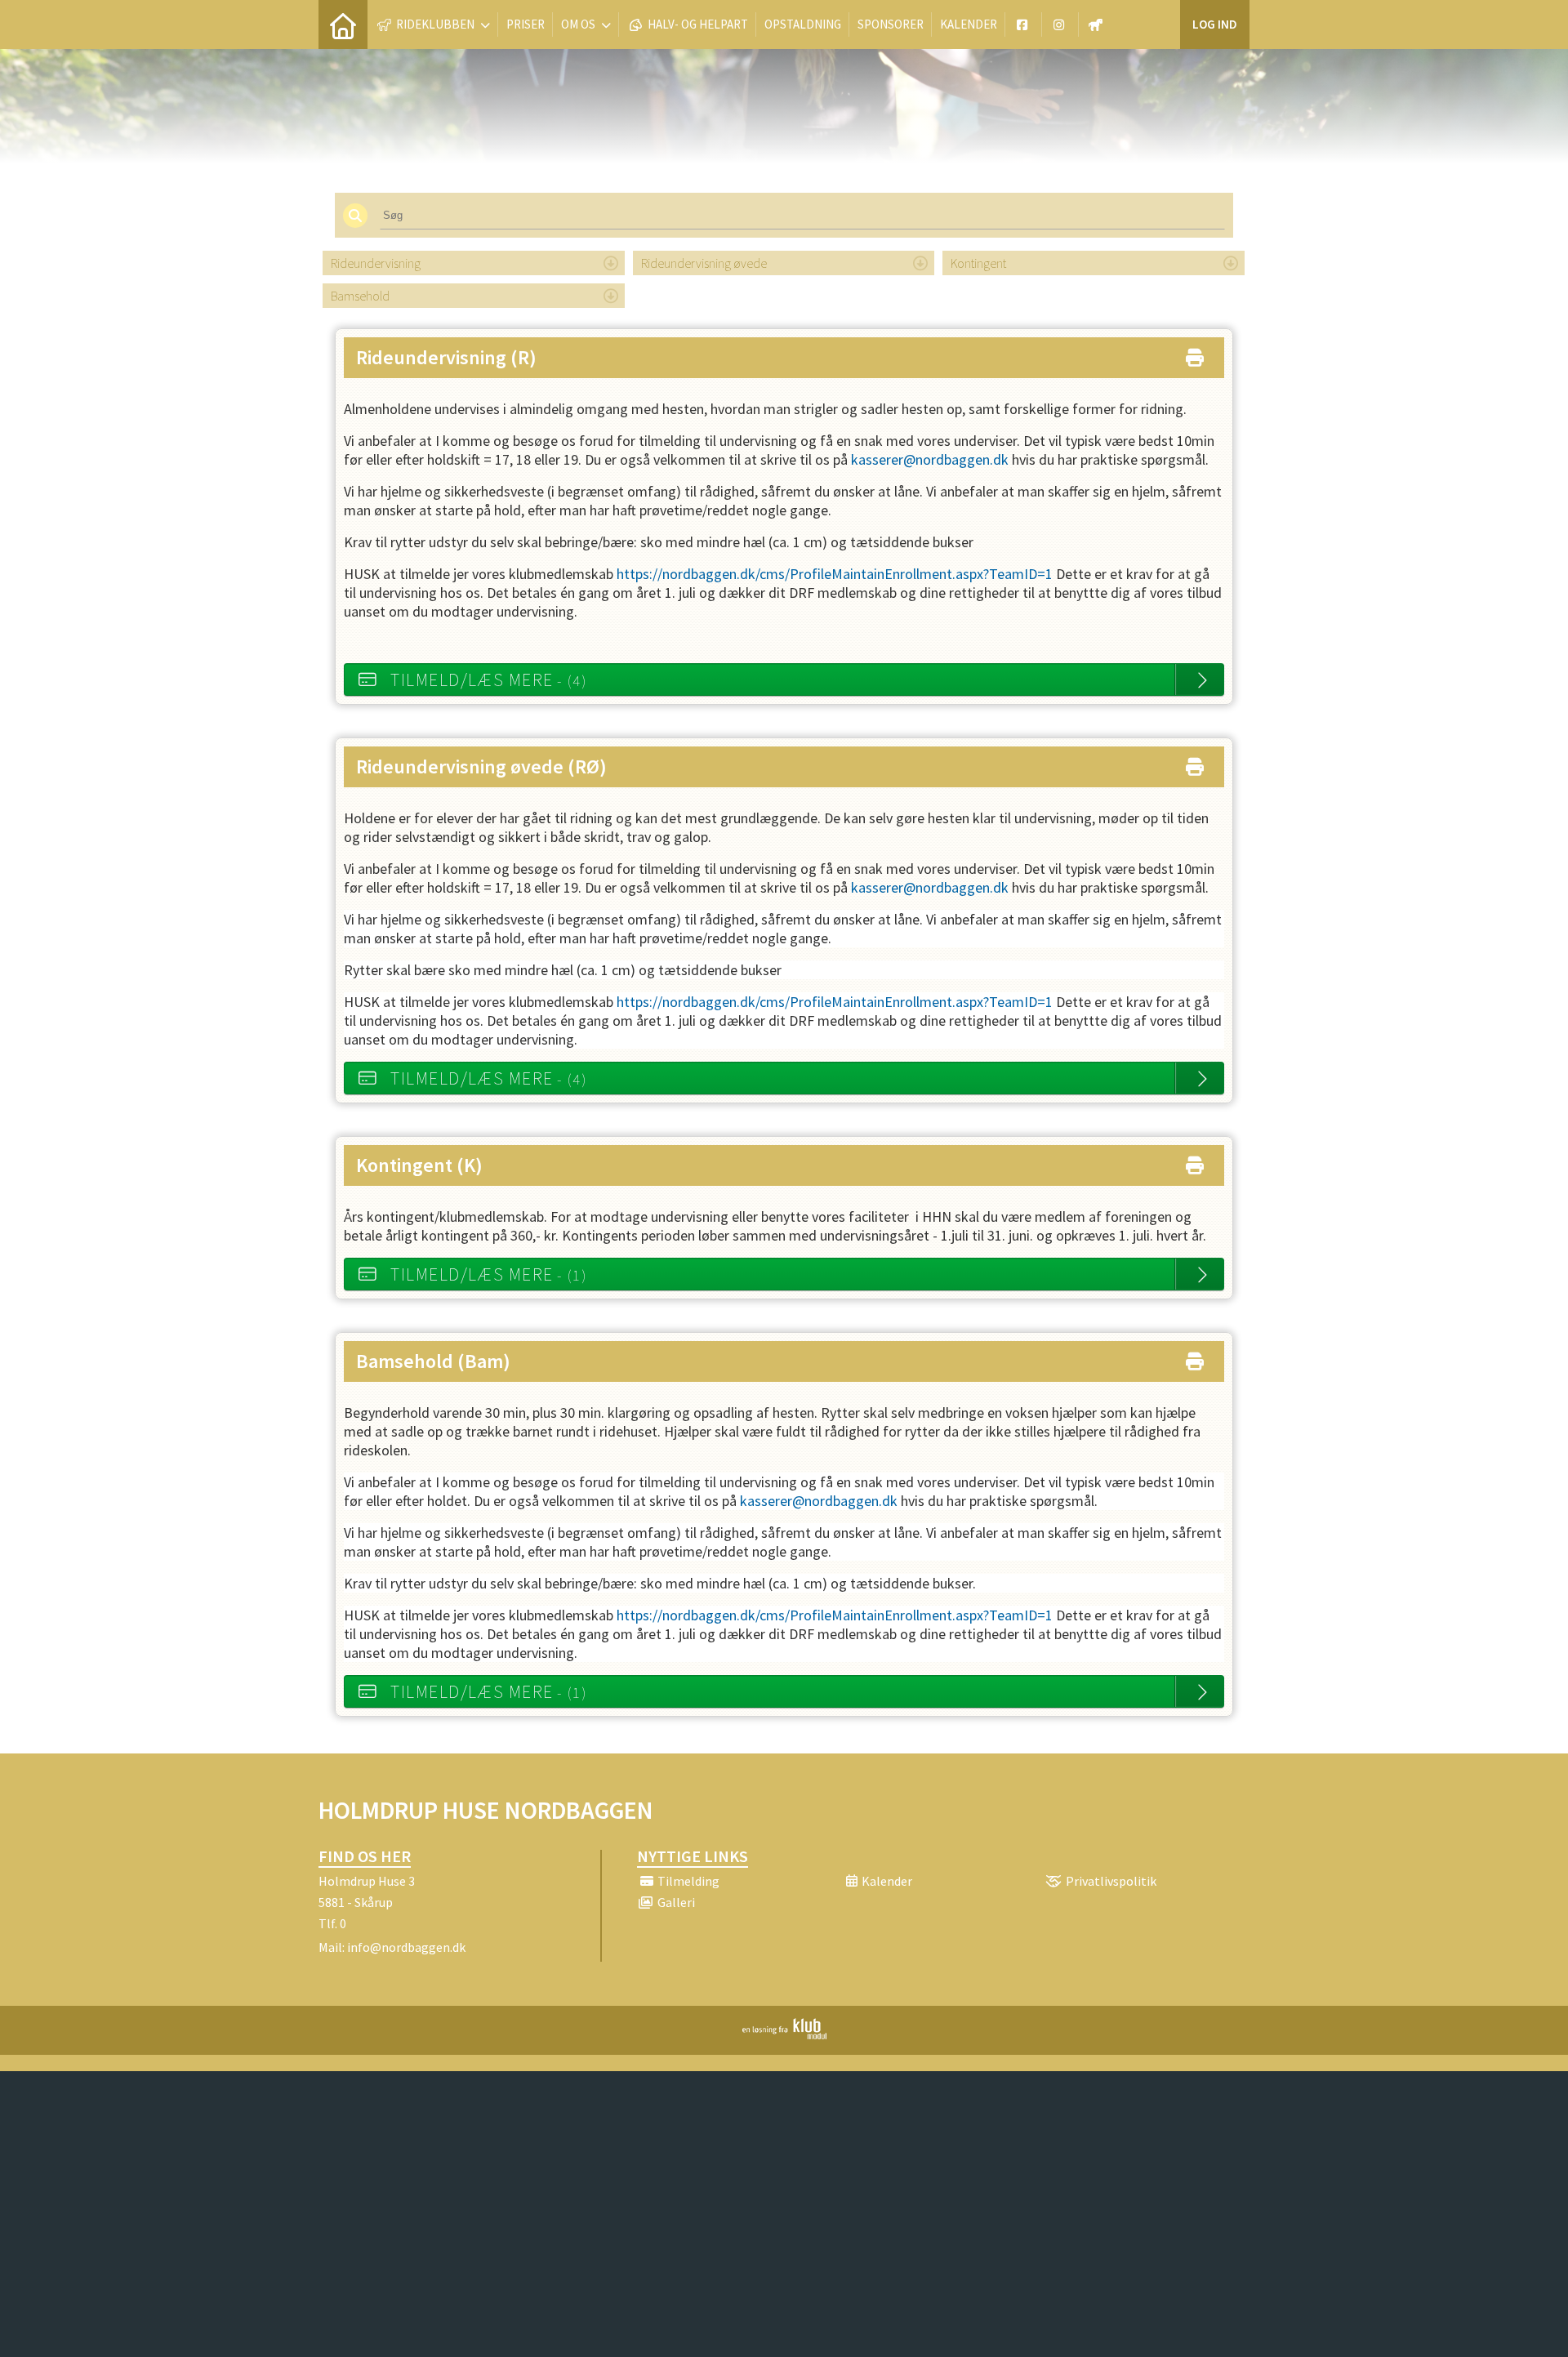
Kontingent (978, 263)
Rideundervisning (376, 263)
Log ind (1215, 24)
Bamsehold (360, 296)
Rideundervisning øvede (704, 263)
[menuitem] (343, 25)
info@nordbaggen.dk (406, 1947)
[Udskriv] (1195, 354)
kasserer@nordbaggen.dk (930, 459)
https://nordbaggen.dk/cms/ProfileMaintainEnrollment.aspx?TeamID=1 (835, 574)
